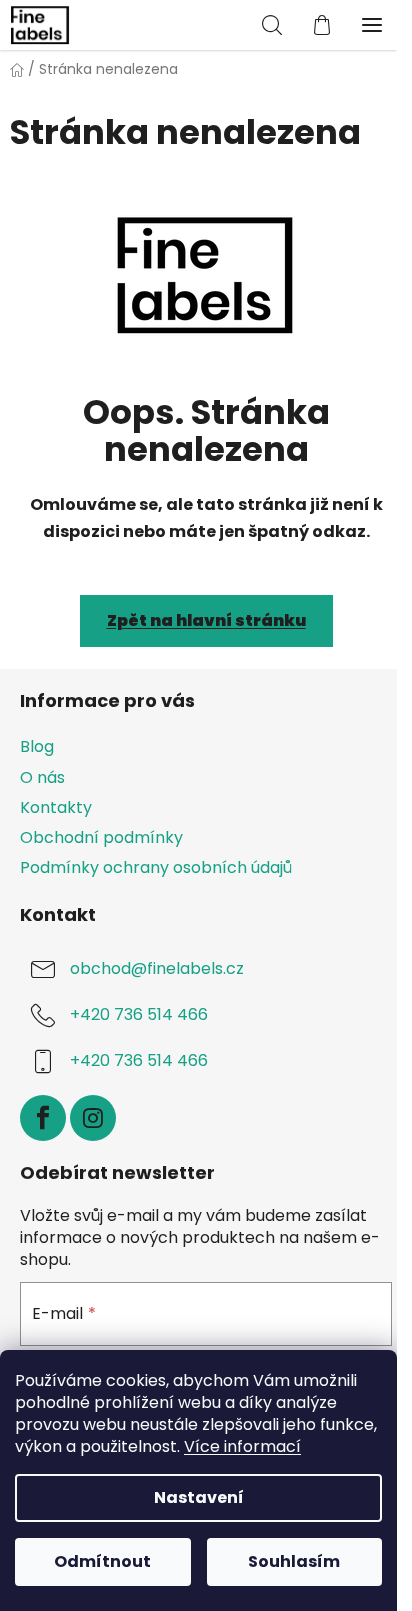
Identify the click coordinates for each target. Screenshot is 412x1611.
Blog (37, 746)
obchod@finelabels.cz (157, 968)
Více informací (242, 1446)
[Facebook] (43, 1118)
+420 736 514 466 (139, 1014)
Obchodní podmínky (101, 837)
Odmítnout (102, 1561)
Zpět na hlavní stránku (206, 620)
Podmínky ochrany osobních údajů (156, 867)
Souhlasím (294, 1561)
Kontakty (56, 807)
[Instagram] (93, 1118)
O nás (42, 777)
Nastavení (199, 1497)
